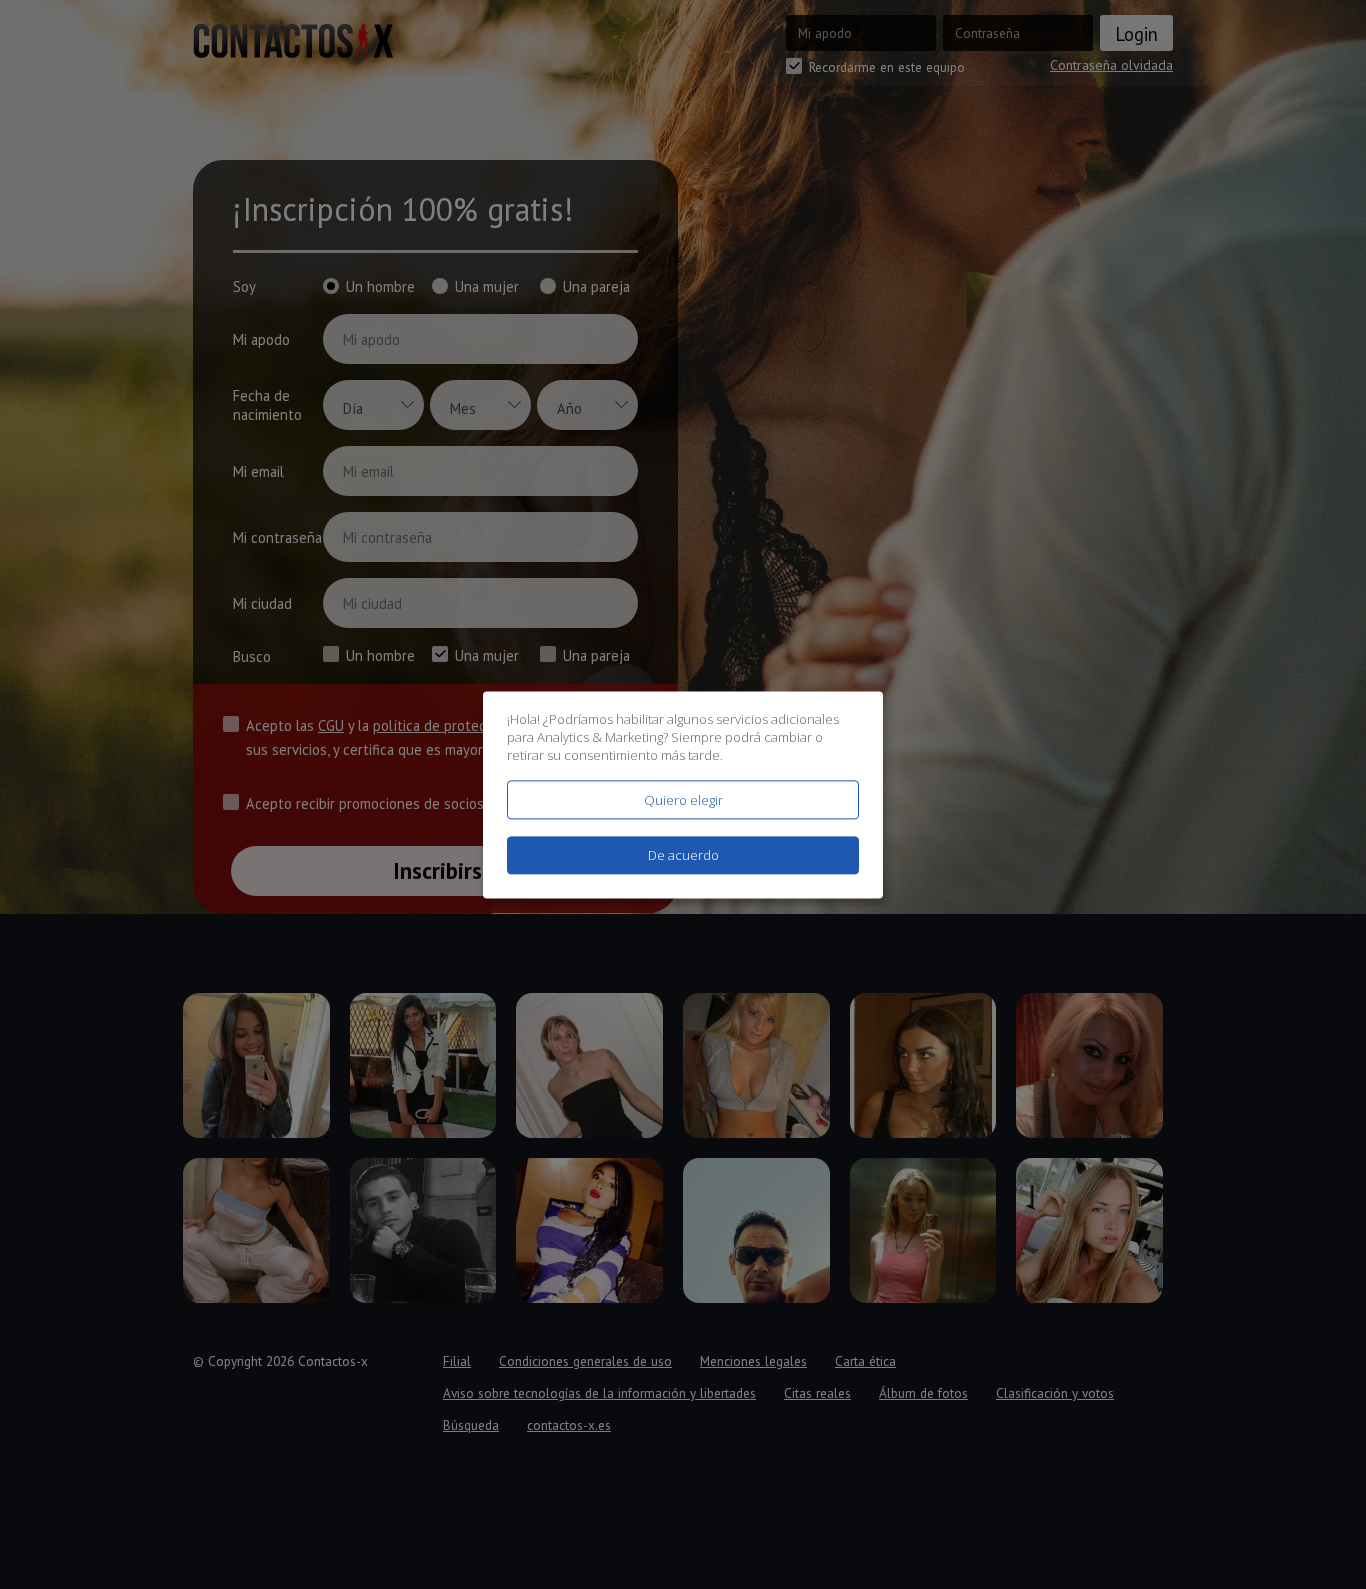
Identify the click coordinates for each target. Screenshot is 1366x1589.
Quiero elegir (683, 800)
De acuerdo (683, 855)
